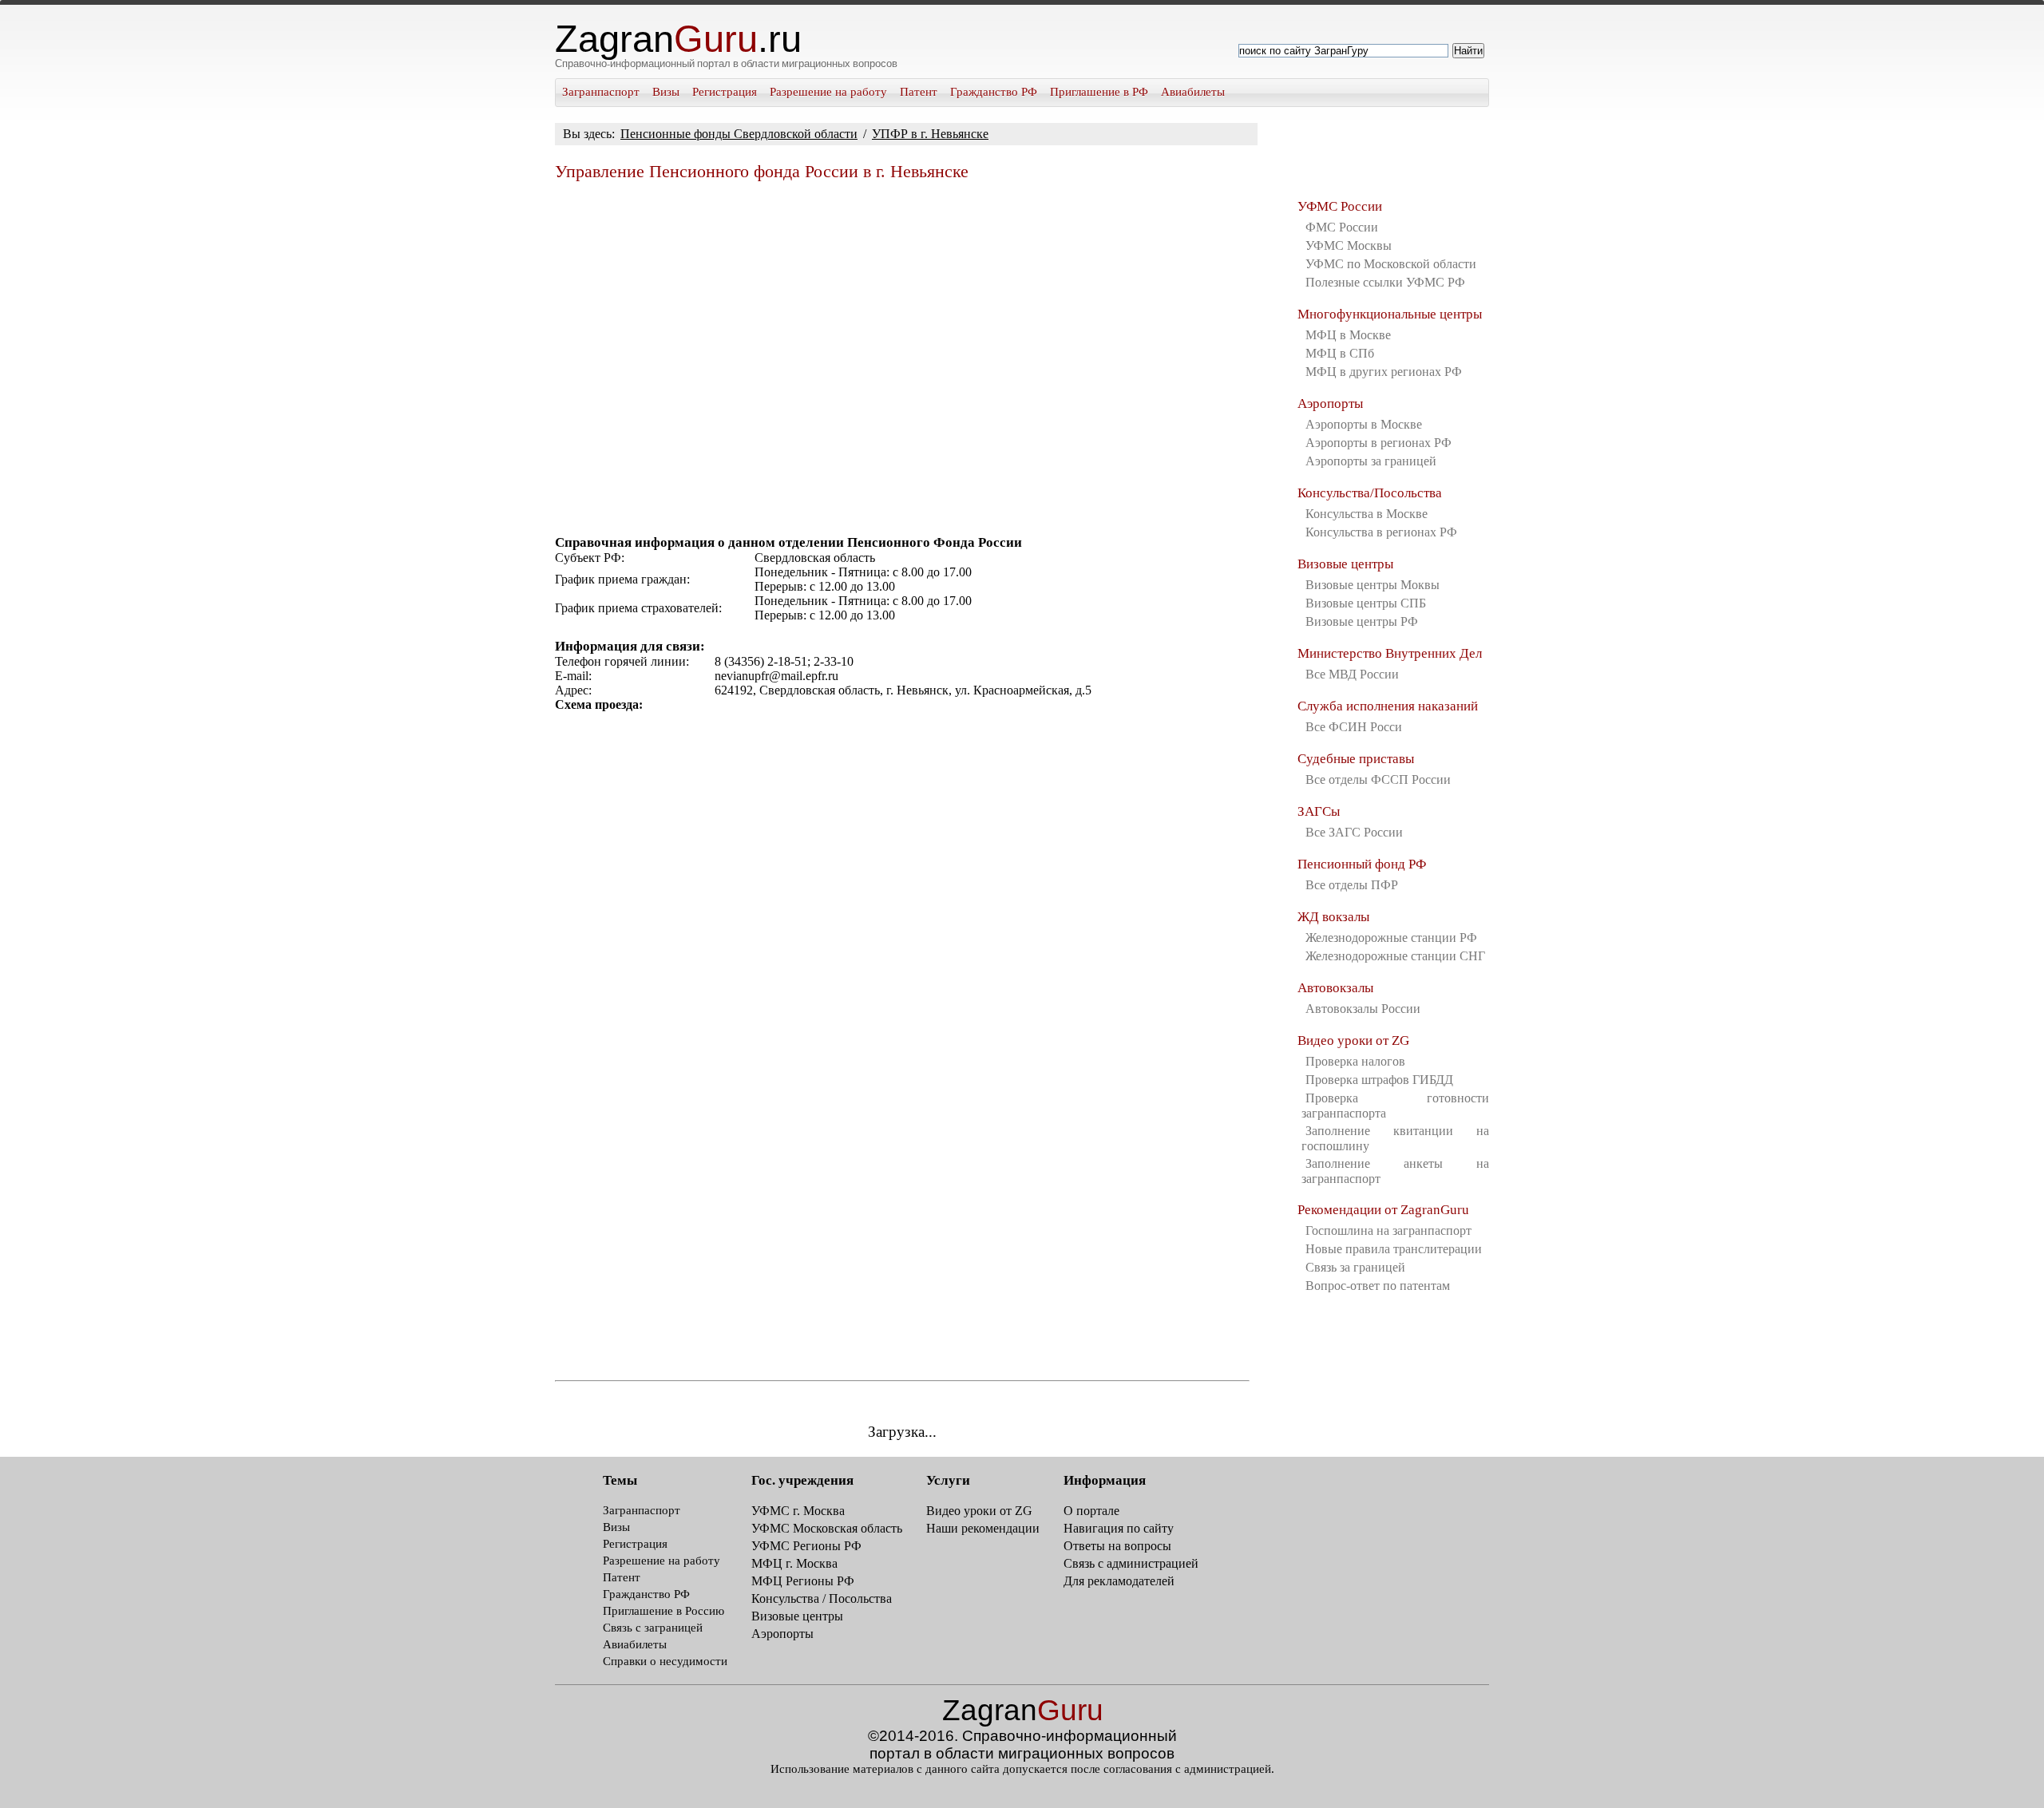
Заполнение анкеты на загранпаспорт (1395, 1171)
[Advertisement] (902, 351)
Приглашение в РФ (1099, 92)
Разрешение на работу (828, 92)
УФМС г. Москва (798, 1511)
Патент (919, 92)
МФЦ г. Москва (794, 1563)
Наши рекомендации (983, 1528)
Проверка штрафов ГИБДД (1379, 1080)
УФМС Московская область (827, 1528)
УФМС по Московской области (1391, 264)
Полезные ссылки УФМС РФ (1385, 282)
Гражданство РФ (994, 92)
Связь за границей (1355, 1267)
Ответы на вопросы (1117, 1546)
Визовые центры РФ (1362, 621)
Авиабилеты (1193, 92)
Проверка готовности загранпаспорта (1395, 1106)
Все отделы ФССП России (1378, 779)
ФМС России (1342, 227)
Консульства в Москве (1367, 514)
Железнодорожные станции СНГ (1395, 956)
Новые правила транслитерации (1394, 1249)
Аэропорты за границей (1371, 461)
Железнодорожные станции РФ (1391, 938)
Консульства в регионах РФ (1381, 532)
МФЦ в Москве (1348, 335)
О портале (1091, 1511)
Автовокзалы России (1363, 1009)
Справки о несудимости (665, 1661)
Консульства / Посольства (822, 1598)
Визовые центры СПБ (1366, 603)
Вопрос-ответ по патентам (1378, 1286)
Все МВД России (1352, 674)
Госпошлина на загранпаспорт (1388, 1230)
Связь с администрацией (1131, 1563)
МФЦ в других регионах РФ (1384, 372)
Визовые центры (1345, 564)
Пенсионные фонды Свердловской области (739, 134)
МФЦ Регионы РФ (803, 1581)
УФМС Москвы (1349, 245)
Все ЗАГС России (1354, 832)
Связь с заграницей (653, 1628)
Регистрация (725, 92)
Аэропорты (1330, 404)
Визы (666, 92)
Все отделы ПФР (1352, 885)
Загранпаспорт (601, 92)
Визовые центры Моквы (1373, 585)
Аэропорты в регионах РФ (1379, 443)
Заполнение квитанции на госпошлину (1395, 1138)
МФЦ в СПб (1340, 353)
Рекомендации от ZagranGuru (1383, 1210)
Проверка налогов (1355, 1061)
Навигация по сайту (1119, 1528)
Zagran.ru (678, 39)
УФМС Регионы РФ (806, 1546)
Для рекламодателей (1119, 1581)
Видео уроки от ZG (1353, 1040)
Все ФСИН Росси (1354, 727)
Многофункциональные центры (1390, 314)
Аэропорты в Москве (1364, 424)
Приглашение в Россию (664, 1611)
